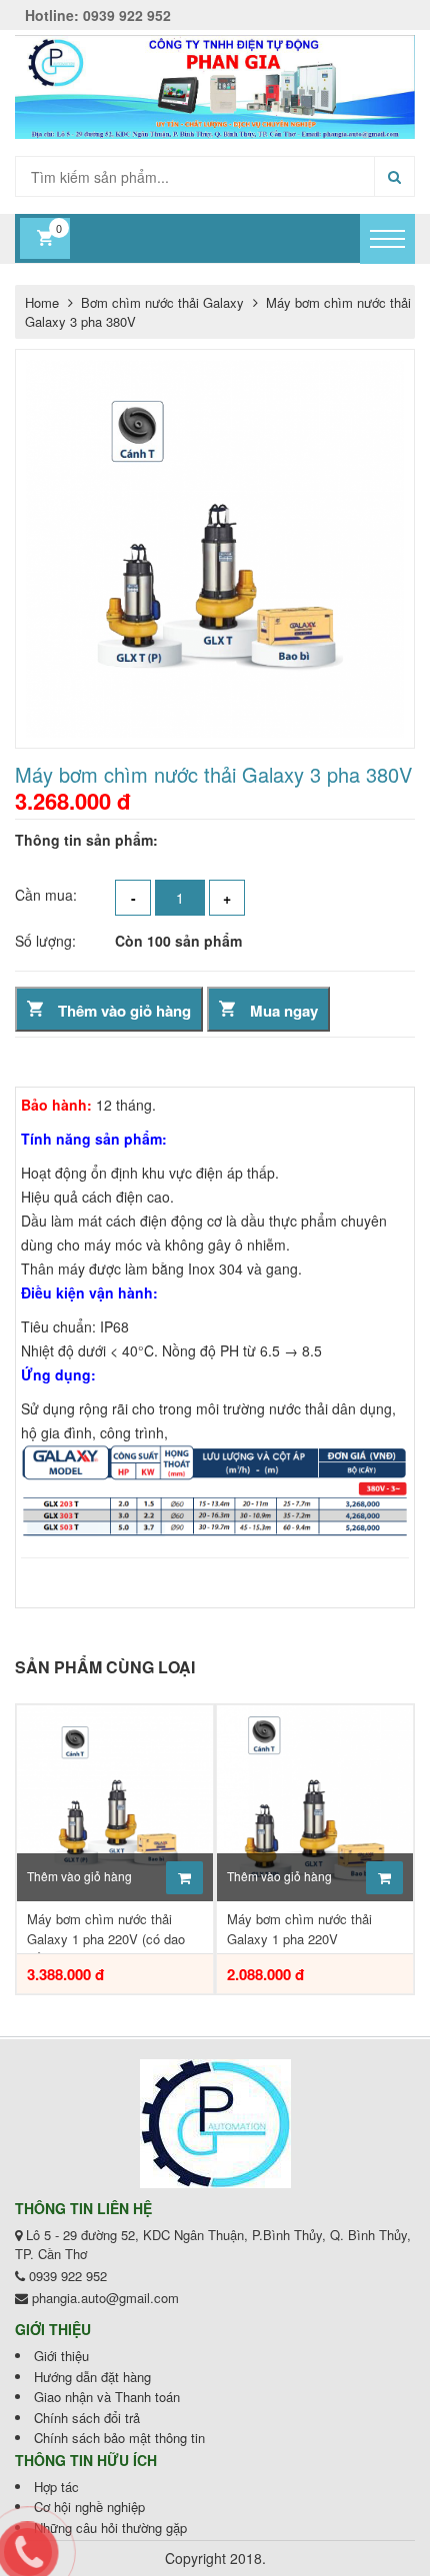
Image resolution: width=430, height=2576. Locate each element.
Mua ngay (284, 1011)
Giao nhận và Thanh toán (107, 2397)
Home (42, 302)
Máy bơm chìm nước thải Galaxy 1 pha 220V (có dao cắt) (106, 1931)
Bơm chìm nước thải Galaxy (164, 302)
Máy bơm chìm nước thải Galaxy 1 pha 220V (299, 1929)
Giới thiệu (61, 2356)
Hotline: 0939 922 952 (98, 15)
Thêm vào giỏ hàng (124, 1011)
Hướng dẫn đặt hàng (92, 2377)
